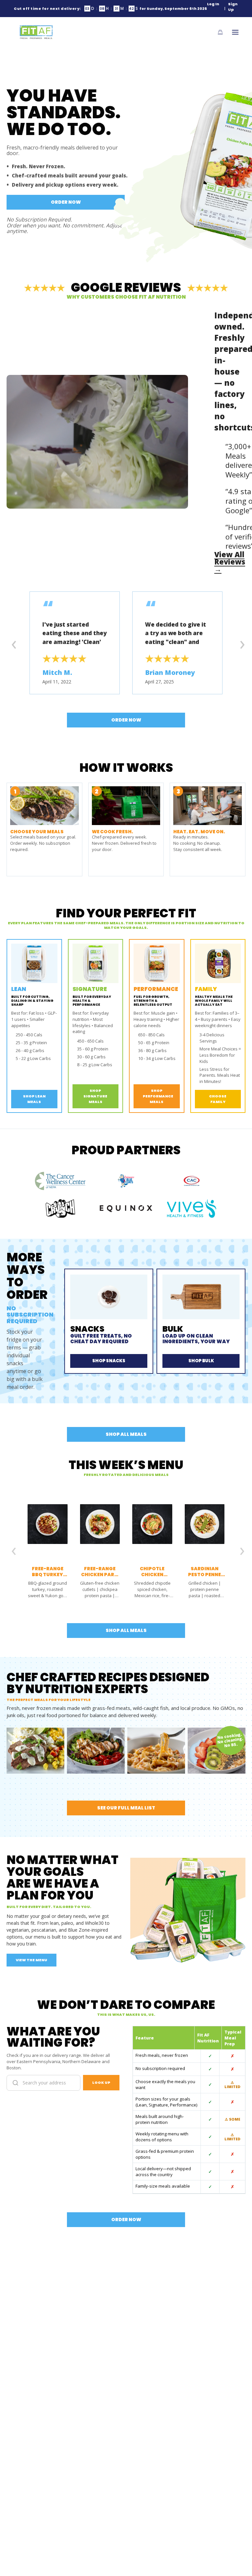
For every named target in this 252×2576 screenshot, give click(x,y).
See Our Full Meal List (126, 1808)
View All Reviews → (230, 562)
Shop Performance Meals (158, 1096)
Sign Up (233, 7)
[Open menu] (235, 32)
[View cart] (220, 32)
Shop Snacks (109, 1361)
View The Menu (31, 1960)
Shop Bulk (201, 1361)
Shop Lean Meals (34, 1099)
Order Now (66, 202)
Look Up (101, 2082)
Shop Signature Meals (95, 1096)
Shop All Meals (126, 1434)
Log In (213, 4)
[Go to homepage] (36, 32)
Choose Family (218, 1099)
